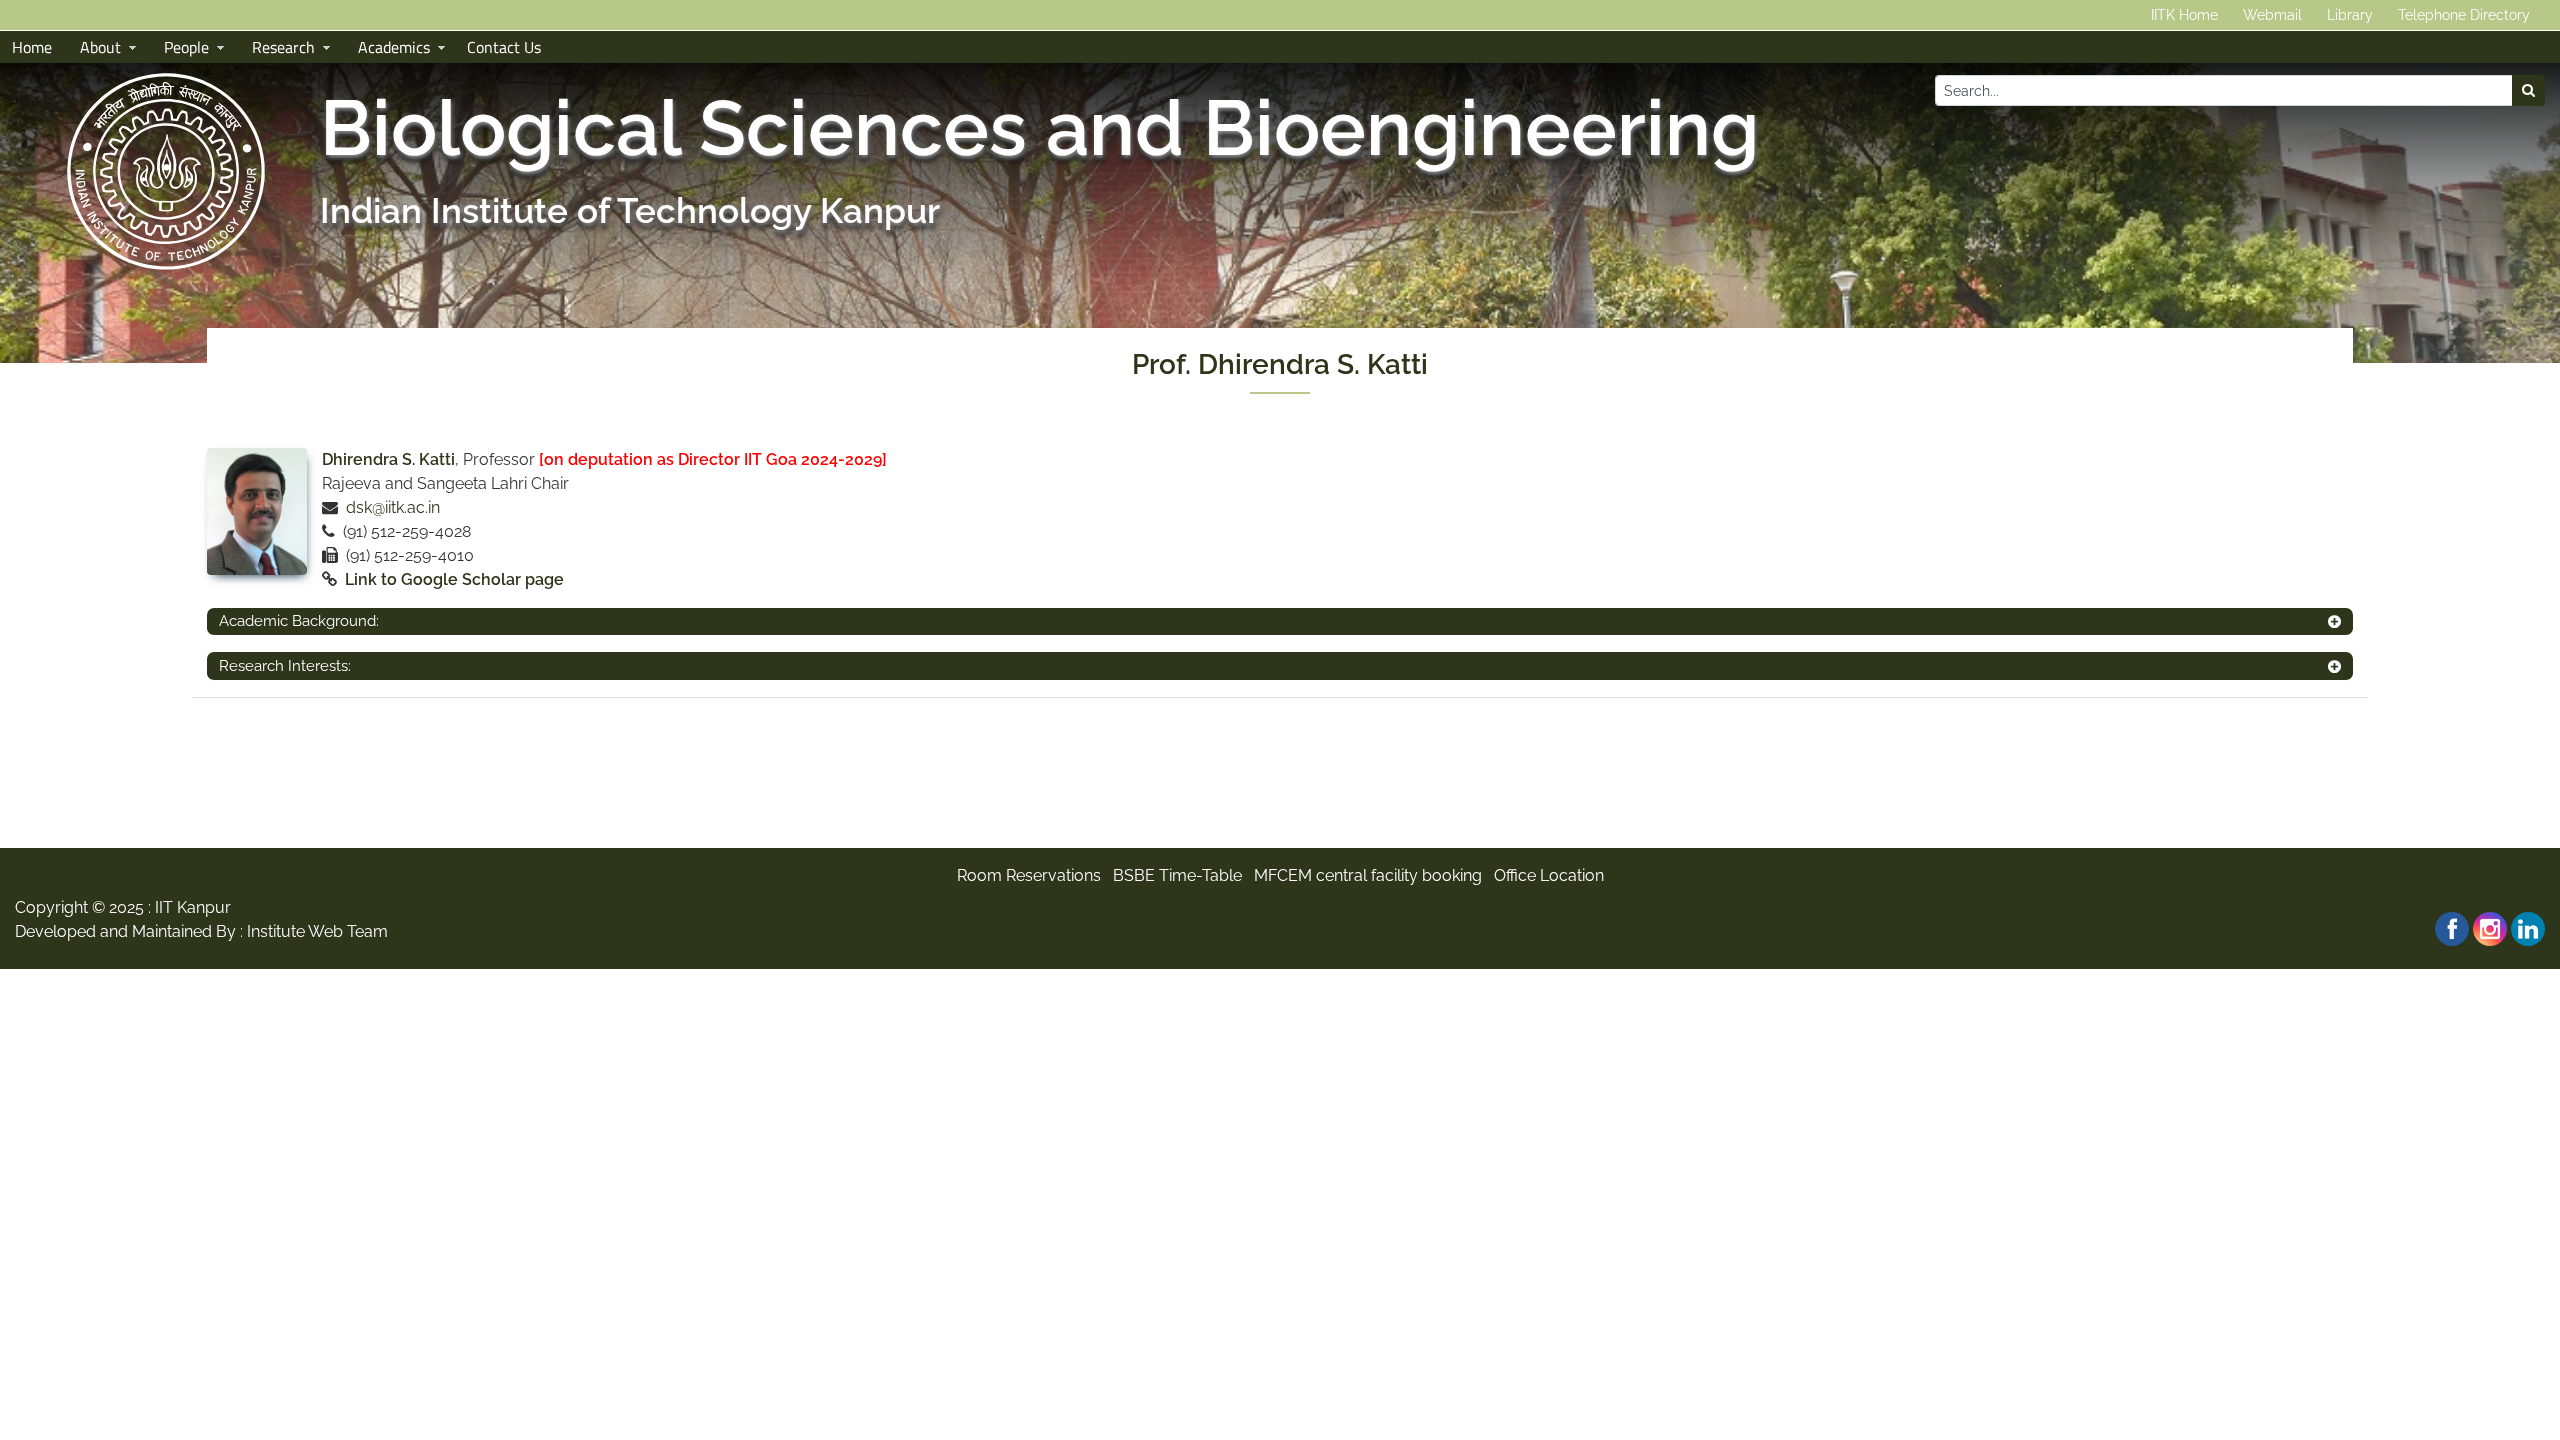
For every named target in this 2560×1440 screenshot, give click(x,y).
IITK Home (2184, 15)
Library (2350, 15)
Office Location (1549, 875)
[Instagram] (2490, 929)
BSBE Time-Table (1177, 875)
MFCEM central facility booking (1368, 875)
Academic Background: (299, 621)
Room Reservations (1029, 875)
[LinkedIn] (2528, 929)
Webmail (2272, 15)
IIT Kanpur (193, 907)
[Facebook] (2452, 929)
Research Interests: (285, 666)
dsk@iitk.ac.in (393, 507)
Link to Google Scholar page (454, 579)
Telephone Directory (2464, 15)
